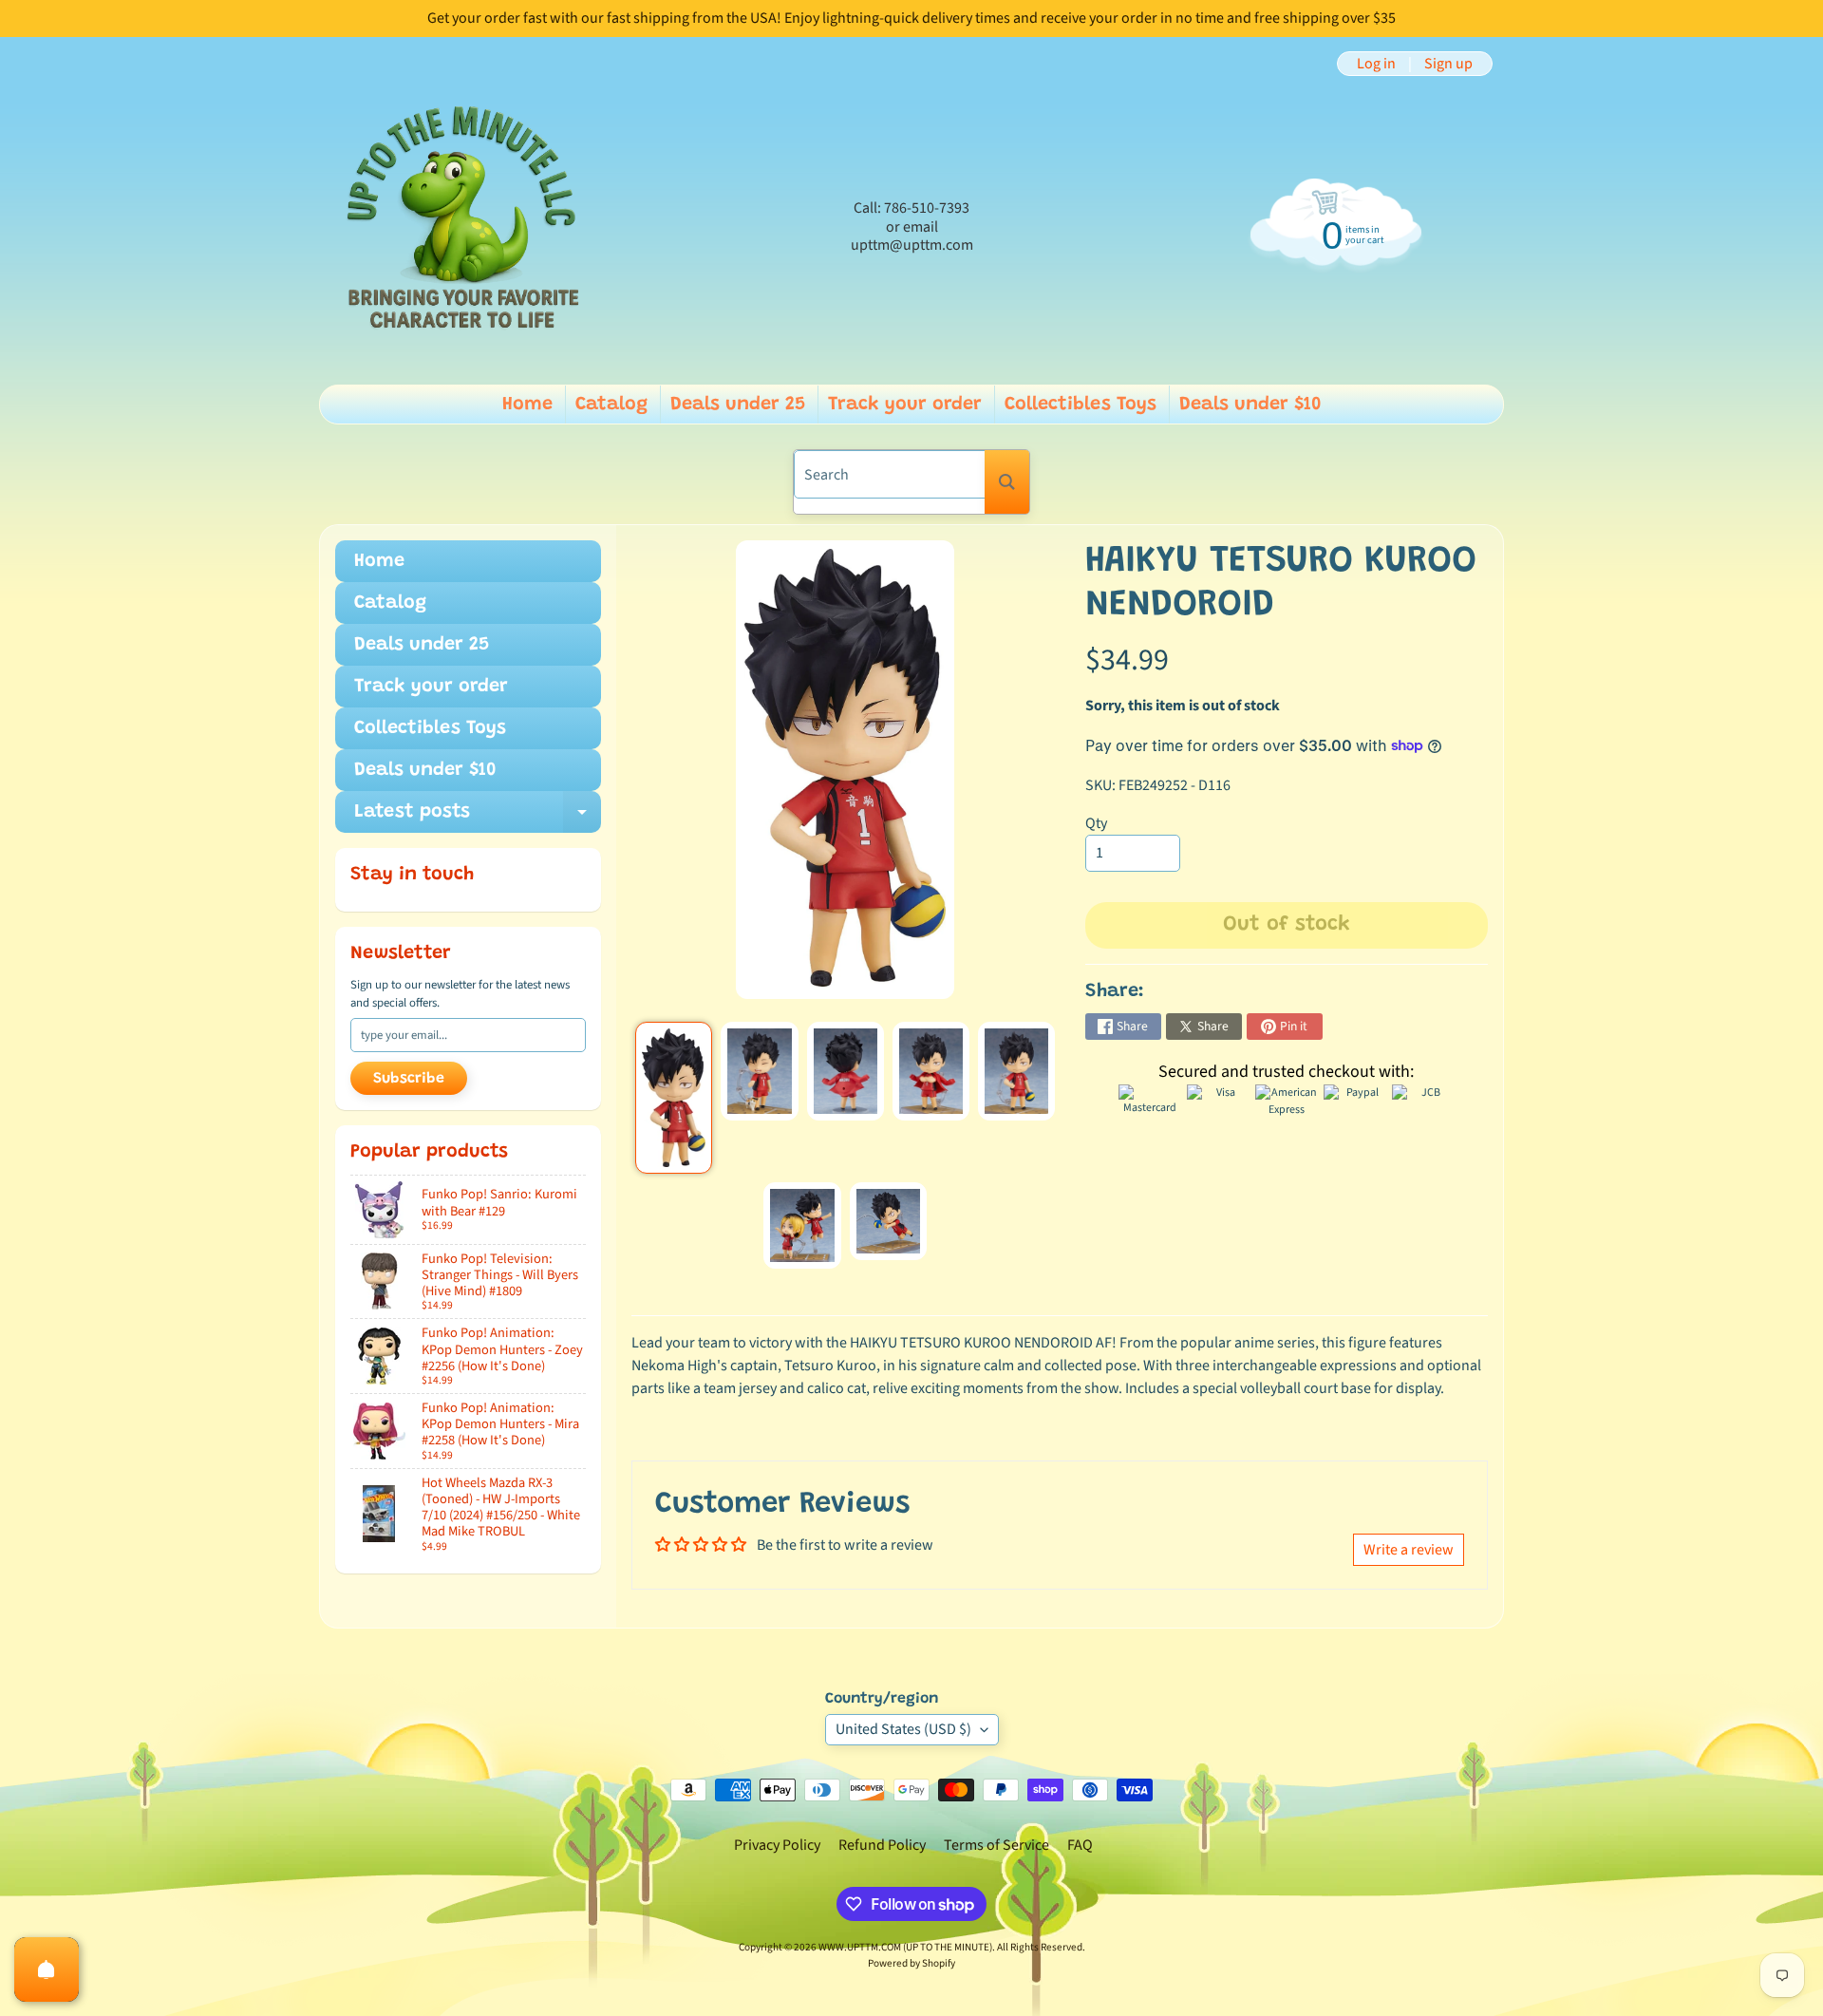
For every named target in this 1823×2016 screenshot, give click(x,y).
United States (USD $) (903, 1729)
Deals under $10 (1250, 405)
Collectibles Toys (1081, 405)
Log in (1376, 64)
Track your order (905, 405)
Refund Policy (882, 1845)
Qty (1096, 823)
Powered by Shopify (911, 1963)
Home (527, 405)
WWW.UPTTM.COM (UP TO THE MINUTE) (905, 1947)
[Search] (1007, 482)
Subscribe (409, 1079)
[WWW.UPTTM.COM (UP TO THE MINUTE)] (461, 227)
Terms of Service (996, 1845)
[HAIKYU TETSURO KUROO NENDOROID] (674, 1098)
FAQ (1080, 1845)
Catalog (611, 405)
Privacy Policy (777, 1845)
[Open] (47, 1969)
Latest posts (478, 818)
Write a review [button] (1409, 1550)
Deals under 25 (738, 405)
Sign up (1448, 64)
